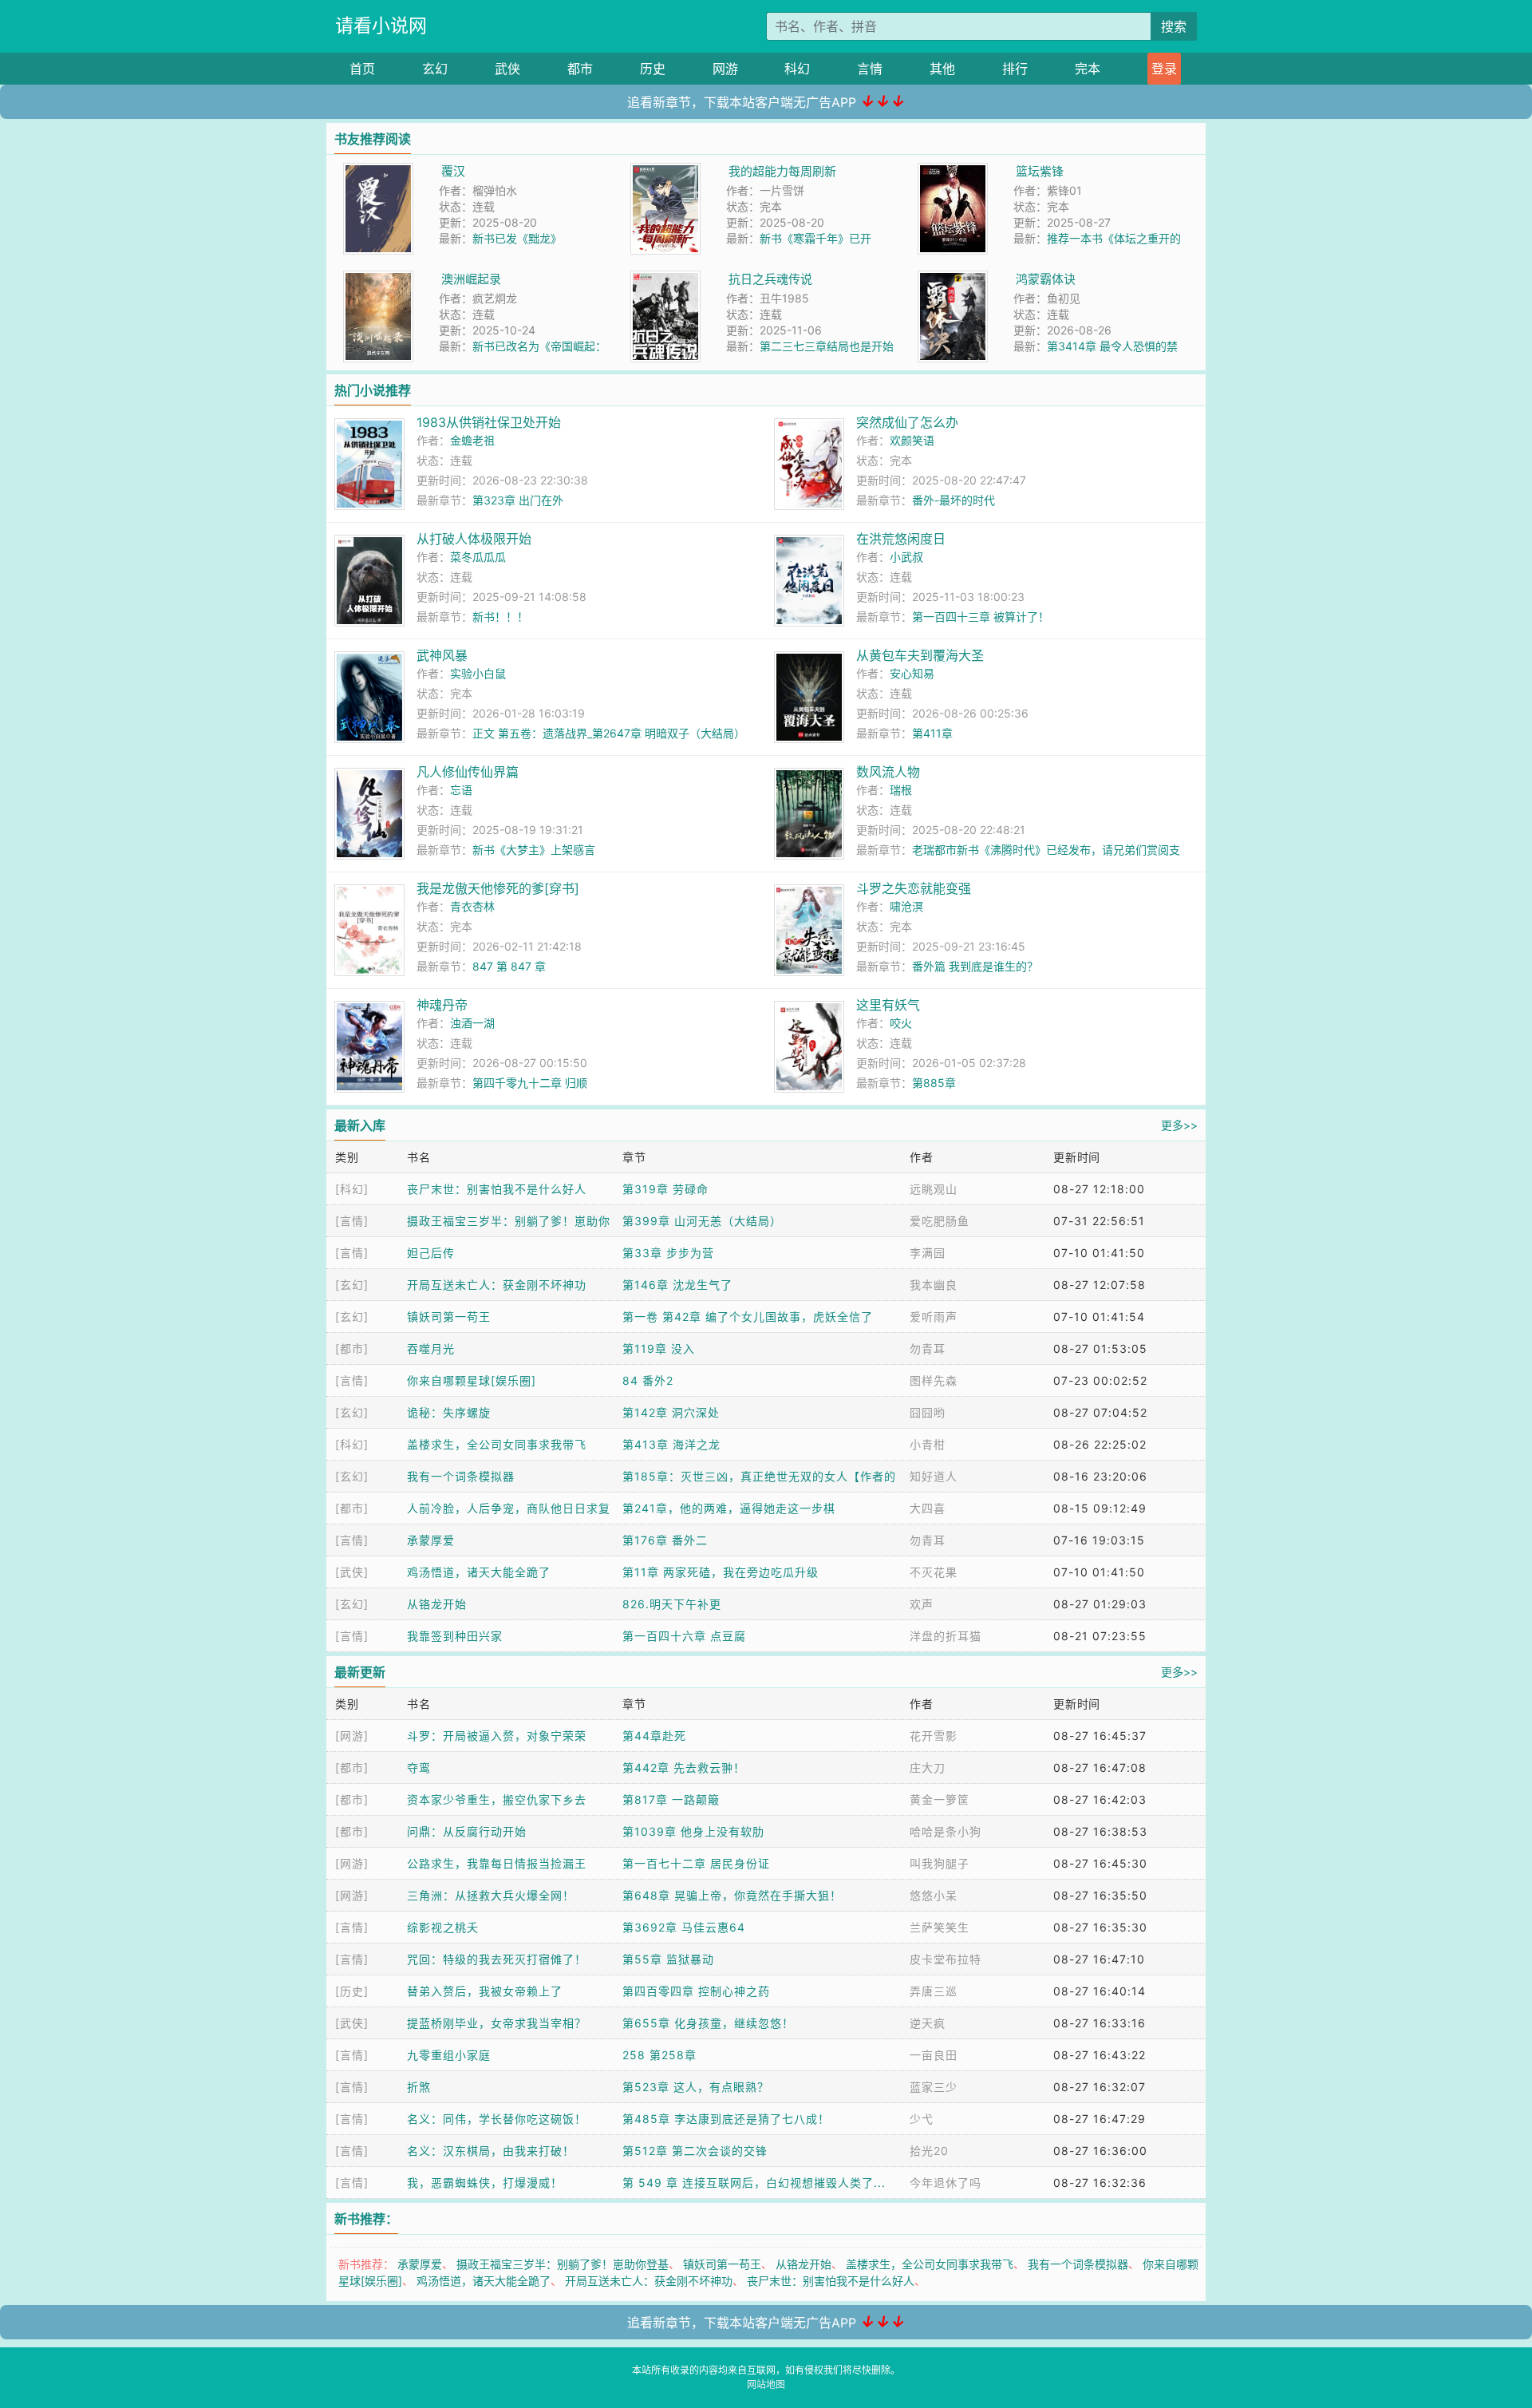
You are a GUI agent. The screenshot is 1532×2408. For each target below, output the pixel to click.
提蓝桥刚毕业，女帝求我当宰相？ (497, 2023)
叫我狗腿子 (940, 1863)
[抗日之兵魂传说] (665, 279)
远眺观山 (934, 1189)
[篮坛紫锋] (953, 171)
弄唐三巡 (934, 1991)
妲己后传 (431, 1253)
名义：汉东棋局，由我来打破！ (491, 2151)
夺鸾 (419, 1767)
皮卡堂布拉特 (946, 1959)
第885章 (934, 1083)
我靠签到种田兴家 (455, 1636)
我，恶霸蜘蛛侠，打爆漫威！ (485, 2183)
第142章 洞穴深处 (671, 1412)
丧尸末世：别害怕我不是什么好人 (497, 1189)
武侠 (507, 69)
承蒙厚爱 (431, 1540)
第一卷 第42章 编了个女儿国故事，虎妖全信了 (748, 1317)
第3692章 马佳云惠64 (684, 1927)
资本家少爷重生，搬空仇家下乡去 (497, 1799)
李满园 (928, 1253)
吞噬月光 (431, 1348)
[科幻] (352, 1189)
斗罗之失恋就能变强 (914, 888)
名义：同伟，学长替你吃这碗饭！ (497, 2119)
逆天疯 (928, 2023)
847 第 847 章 (509, 966)
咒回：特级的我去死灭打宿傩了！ (497, 1959)
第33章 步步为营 (668, 1253)
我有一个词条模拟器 (461, 1476)
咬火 (901, 1023)
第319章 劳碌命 (665, 1189)
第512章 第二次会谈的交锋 (695, 2151)
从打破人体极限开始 (474, 539)
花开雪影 (934, 1736)
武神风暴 (442, 655)
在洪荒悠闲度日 (901, 539)
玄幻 (435, 69)
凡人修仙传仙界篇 (468, 772)
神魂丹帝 (442, 1005)
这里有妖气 (888, 1005)
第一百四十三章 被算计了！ (981, 617)
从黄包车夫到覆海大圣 (920, 655)
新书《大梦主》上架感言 (534, 850)
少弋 (922, 2119)
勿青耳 (928, 1348)
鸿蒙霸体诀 (1046, 279)
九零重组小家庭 (449, 2055)
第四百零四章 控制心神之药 (696, 1991)
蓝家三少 (934, 2087)
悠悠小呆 (934, 1895)
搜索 (1174, 26)
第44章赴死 (654, 1736)
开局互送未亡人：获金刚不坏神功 (497, 1285)
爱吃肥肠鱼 (940, 1221)
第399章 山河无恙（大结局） (702, 1221)
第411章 (932, 733)
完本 (1088, 69)
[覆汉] (378, 171)
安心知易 (912, 673)
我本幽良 (934, 1285)
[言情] (352, 1221)
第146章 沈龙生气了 (677, 1285)
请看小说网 (381, 26)
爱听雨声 (934, 1317)
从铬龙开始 (437, 1604)
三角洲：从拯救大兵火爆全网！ (491, 1895)
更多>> (1179, 1125)
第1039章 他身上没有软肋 (693, 1831)
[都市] (352, 1348)
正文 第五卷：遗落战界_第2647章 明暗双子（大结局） (609, 733)
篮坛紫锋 (1040, 171)
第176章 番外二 (665, 1540)
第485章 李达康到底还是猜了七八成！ (726, 2119)
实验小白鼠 (478, 673)
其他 (942, 69)
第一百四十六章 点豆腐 (684, 1636)
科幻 (797, 69)
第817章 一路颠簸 (671, 1799)
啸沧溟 (906, 906)
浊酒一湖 (472, 1023)
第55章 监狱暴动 (668, 1959)
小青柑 (928, 1444)
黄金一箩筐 (940, 1799)
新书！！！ (500, 617)
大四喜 (928, 1508)
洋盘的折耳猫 (946, 1636)
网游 (725, 69)
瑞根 (901, 790)
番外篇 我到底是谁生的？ (975, 966)
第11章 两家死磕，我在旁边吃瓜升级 (721, 1572)
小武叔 (906, 557)
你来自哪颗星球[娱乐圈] (472, 1380)
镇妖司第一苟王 (449, 1317)
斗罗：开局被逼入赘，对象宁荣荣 (497, 1736)
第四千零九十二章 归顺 (530, 1083)
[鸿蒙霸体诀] (953, 279)
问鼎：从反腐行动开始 (467, 1831)
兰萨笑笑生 (940, 1927)
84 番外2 (648, 1380)
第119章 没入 (659, 1348)
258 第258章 (659, 2055)
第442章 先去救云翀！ (684, 1767)
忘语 (461, 790)
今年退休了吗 (946, 2183)
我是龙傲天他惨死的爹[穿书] (498, 888)
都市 (580, 69)
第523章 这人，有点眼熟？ (696, 2087)
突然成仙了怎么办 (907, 422)
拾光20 (929, 2151)
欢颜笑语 (912, 440)
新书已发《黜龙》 (517, 238)
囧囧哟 (928, 1412)
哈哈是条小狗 (946, 1831)
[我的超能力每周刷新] (665, 171)
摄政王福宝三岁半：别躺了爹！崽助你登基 (563, 2264)
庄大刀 (928, 1767)
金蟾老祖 (472, 440)
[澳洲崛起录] (378, 279)
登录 (1164, 69)
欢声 (922, 1604)
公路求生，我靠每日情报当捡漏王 (497, 1863)
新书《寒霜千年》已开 (815, 238)
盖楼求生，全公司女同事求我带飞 (497, 1444)
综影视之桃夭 (443, 1927)
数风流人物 (888, 772)
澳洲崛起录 (471, 279)
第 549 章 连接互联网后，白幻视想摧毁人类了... (754, 2183)
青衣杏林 (472, 906)
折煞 (419, 2087)
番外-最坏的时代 (954, 500)
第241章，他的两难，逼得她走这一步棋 (729, 1508)
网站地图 (766, 2384)
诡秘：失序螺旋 (449, 1412)
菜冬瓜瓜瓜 (478, 557)
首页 (362, 69)
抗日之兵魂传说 (770, 279)
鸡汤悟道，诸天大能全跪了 (479, 1572)
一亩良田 (934, 2055)
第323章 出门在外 (518, 500)
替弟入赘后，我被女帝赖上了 (485, 1991)
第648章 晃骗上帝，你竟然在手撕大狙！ (732, 1895)
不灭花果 (934, 1572)
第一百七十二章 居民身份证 (696, 1863)
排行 (1015, 69)
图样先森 (934, 1380)
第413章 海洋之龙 (671, 1444)
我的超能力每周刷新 (782, 171)
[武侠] (352, 1572)
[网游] (352, 1736)
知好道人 (934, 1476)
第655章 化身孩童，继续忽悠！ (708, 2023)
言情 (870, 69)
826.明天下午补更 (672, 1604)
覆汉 (453, 171)
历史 (653, 69)
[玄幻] (352, 1285)
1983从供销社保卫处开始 (489, 422)
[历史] (352, 1991)
